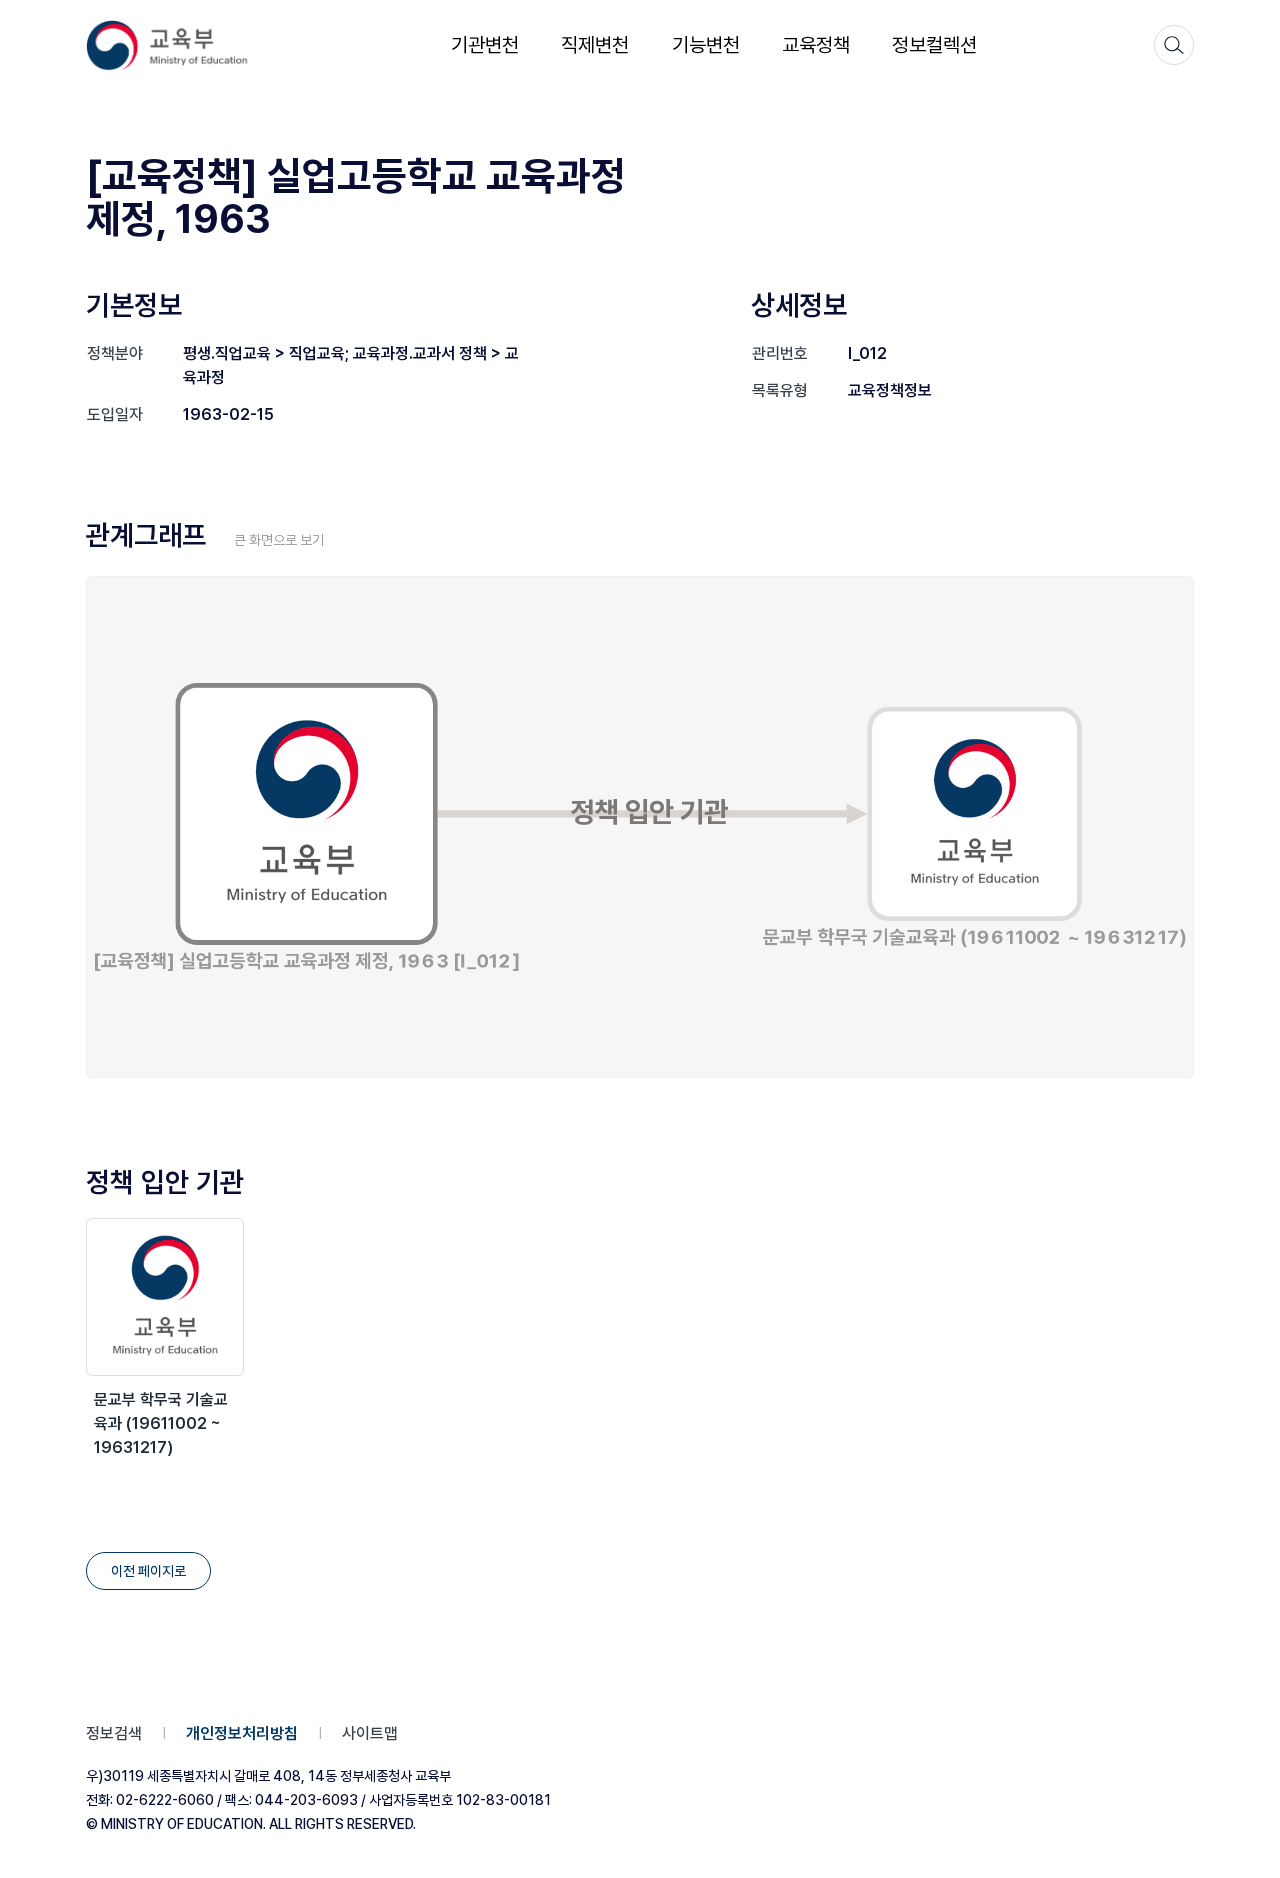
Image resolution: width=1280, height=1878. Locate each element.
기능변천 (706, 45)
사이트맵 (370, 1733)
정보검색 (114, 1733)
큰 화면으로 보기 (279, 540)
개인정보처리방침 (242, 1733)
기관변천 (485, 45)
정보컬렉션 (934, 45)
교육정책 (816, 45)
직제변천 (595, 45)
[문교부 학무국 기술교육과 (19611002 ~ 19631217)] (165, 1297)
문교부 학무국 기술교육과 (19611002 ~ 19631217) (161, 1423)
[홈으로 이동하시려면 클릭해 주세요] (180, 45)
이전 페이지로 (148, 1571)
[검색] (1174, 45)
